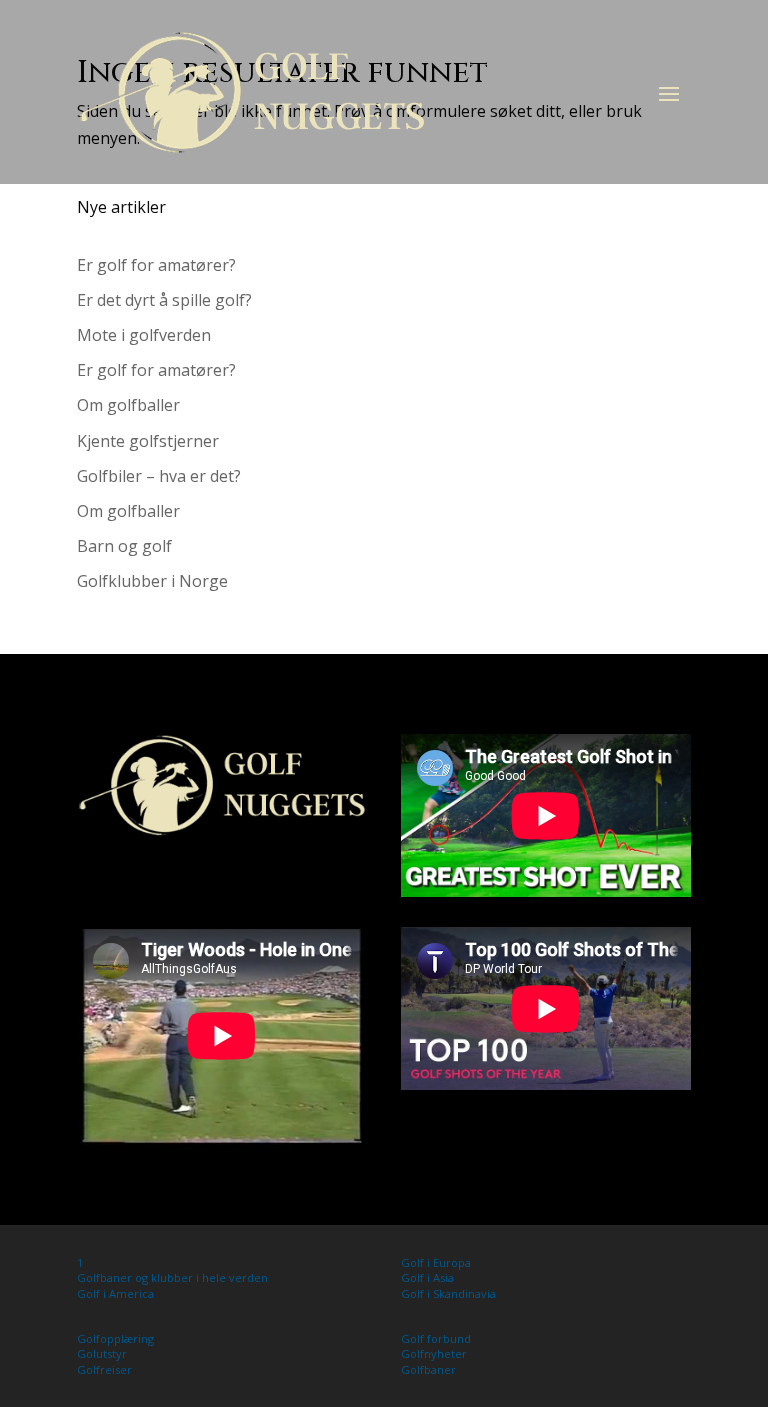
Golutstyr (102, 1353)
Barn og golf (124, 546)
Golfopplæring (115, 1338)
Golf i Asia (427, 1277)
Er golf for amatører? (156, 265)
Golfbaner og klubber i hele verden (172, 1277)
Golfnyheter (434, 1353)
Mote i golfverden (144, 335)
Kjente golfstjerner (148, 441)
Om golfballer (128, 405)
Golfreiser (104, 1369)
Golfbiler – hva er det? (159, 476)
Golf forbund (436, 1338)
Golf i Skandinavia (448, 1293)
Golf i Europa (436, 1262)
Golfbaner (428, 1369)
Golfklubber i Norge (152, 581)
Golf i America (115, 1293)
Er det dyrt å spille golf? (164, 300)
